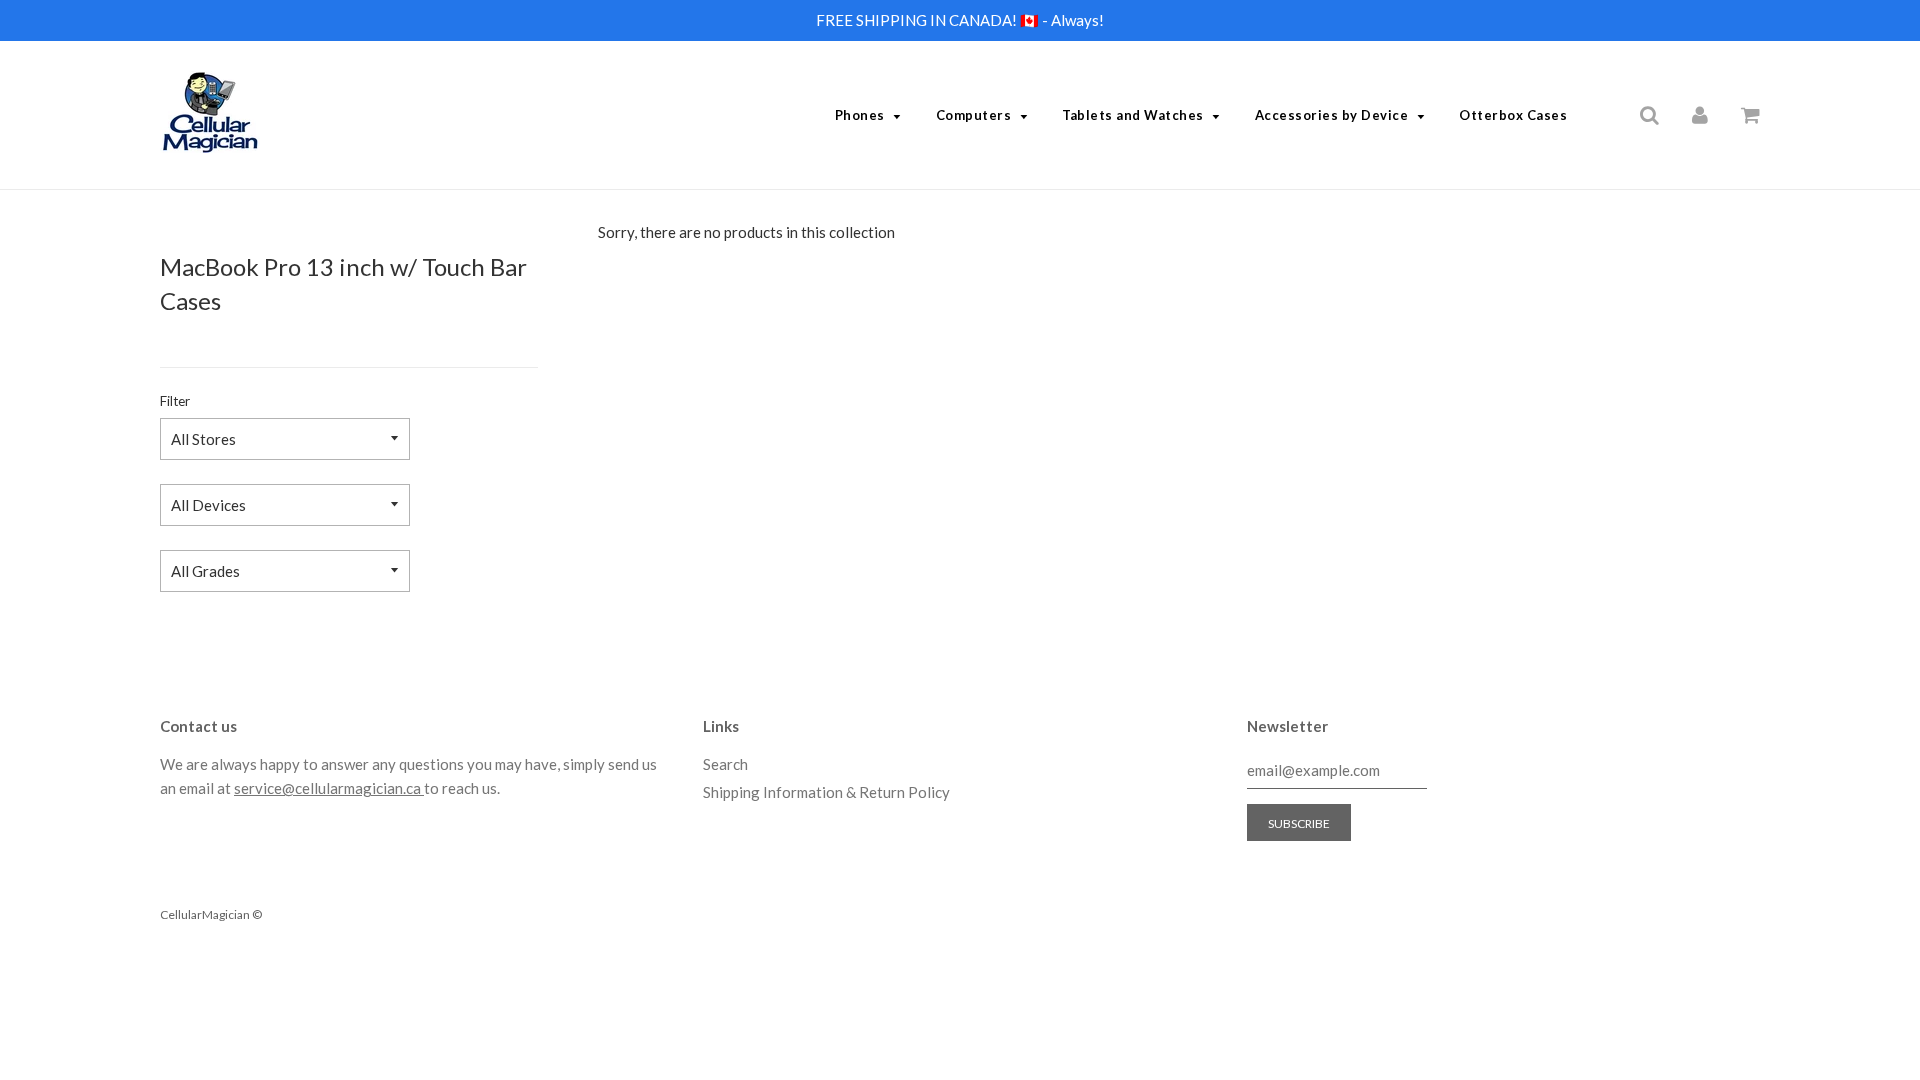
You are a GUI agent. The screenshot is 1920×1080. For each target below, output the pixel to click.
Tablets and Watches (1133, 115)
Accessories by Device (1332, 115)
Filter (175, 401)
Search (725, 764)
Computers (974, 115)
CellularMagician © (211, 914)
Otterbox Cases (1513, 115)
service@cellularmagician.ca (329, 788)
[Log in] (1700, 114)
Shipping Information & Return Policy (826, 792)
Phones (860, 115)
